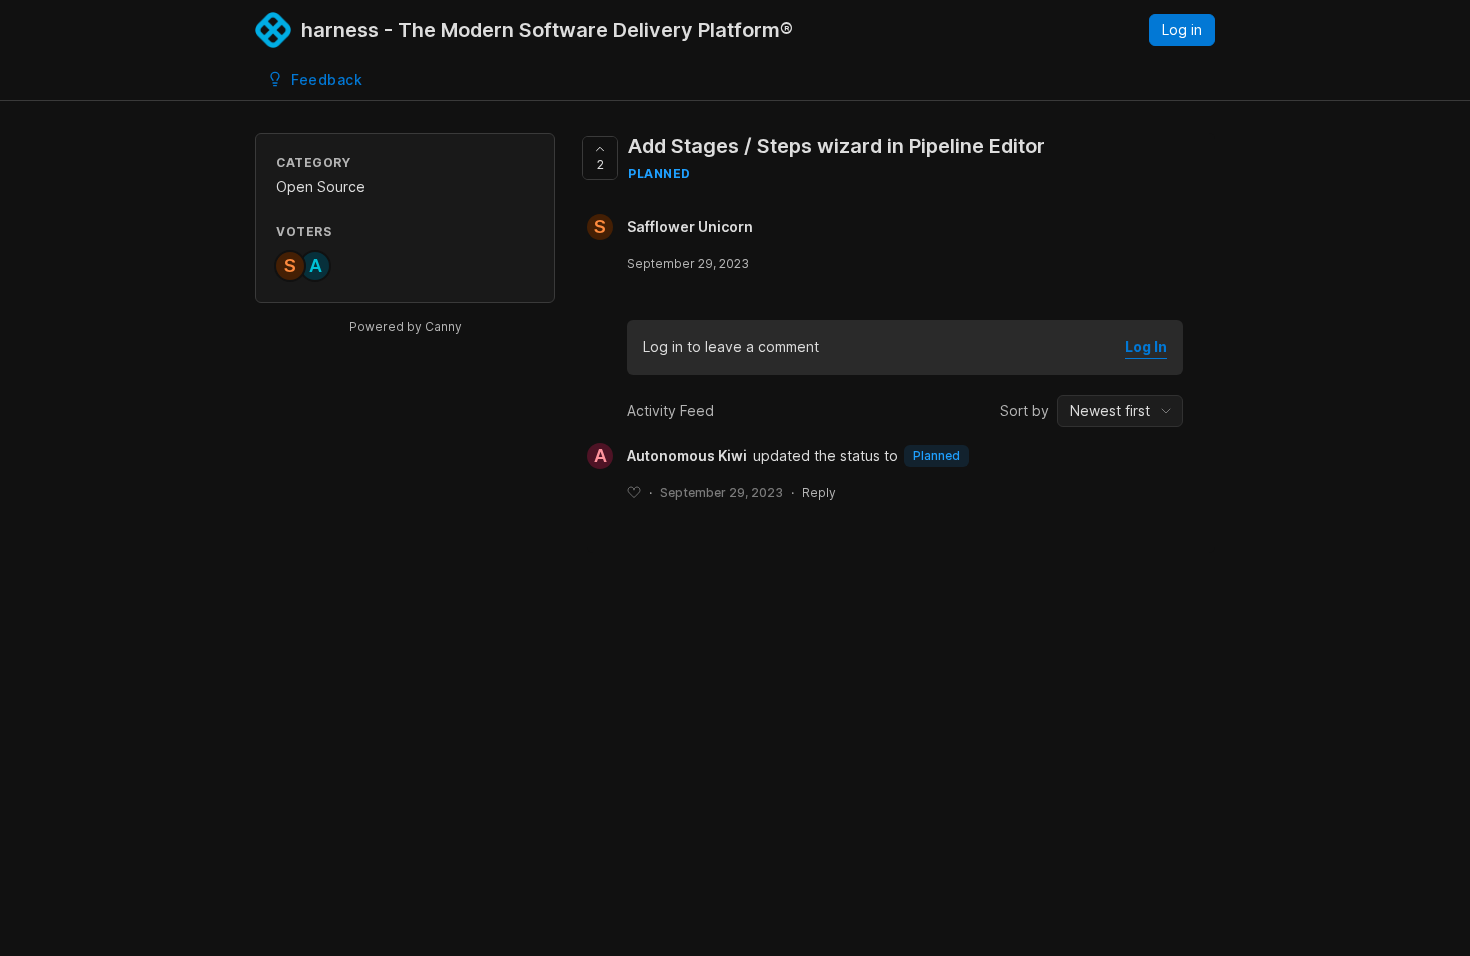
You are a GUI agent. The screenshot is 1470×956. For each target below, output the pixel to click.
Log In (1146, 346)
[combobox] (1120, 411)
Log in (1182, 29)
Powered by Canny (405, 326)
